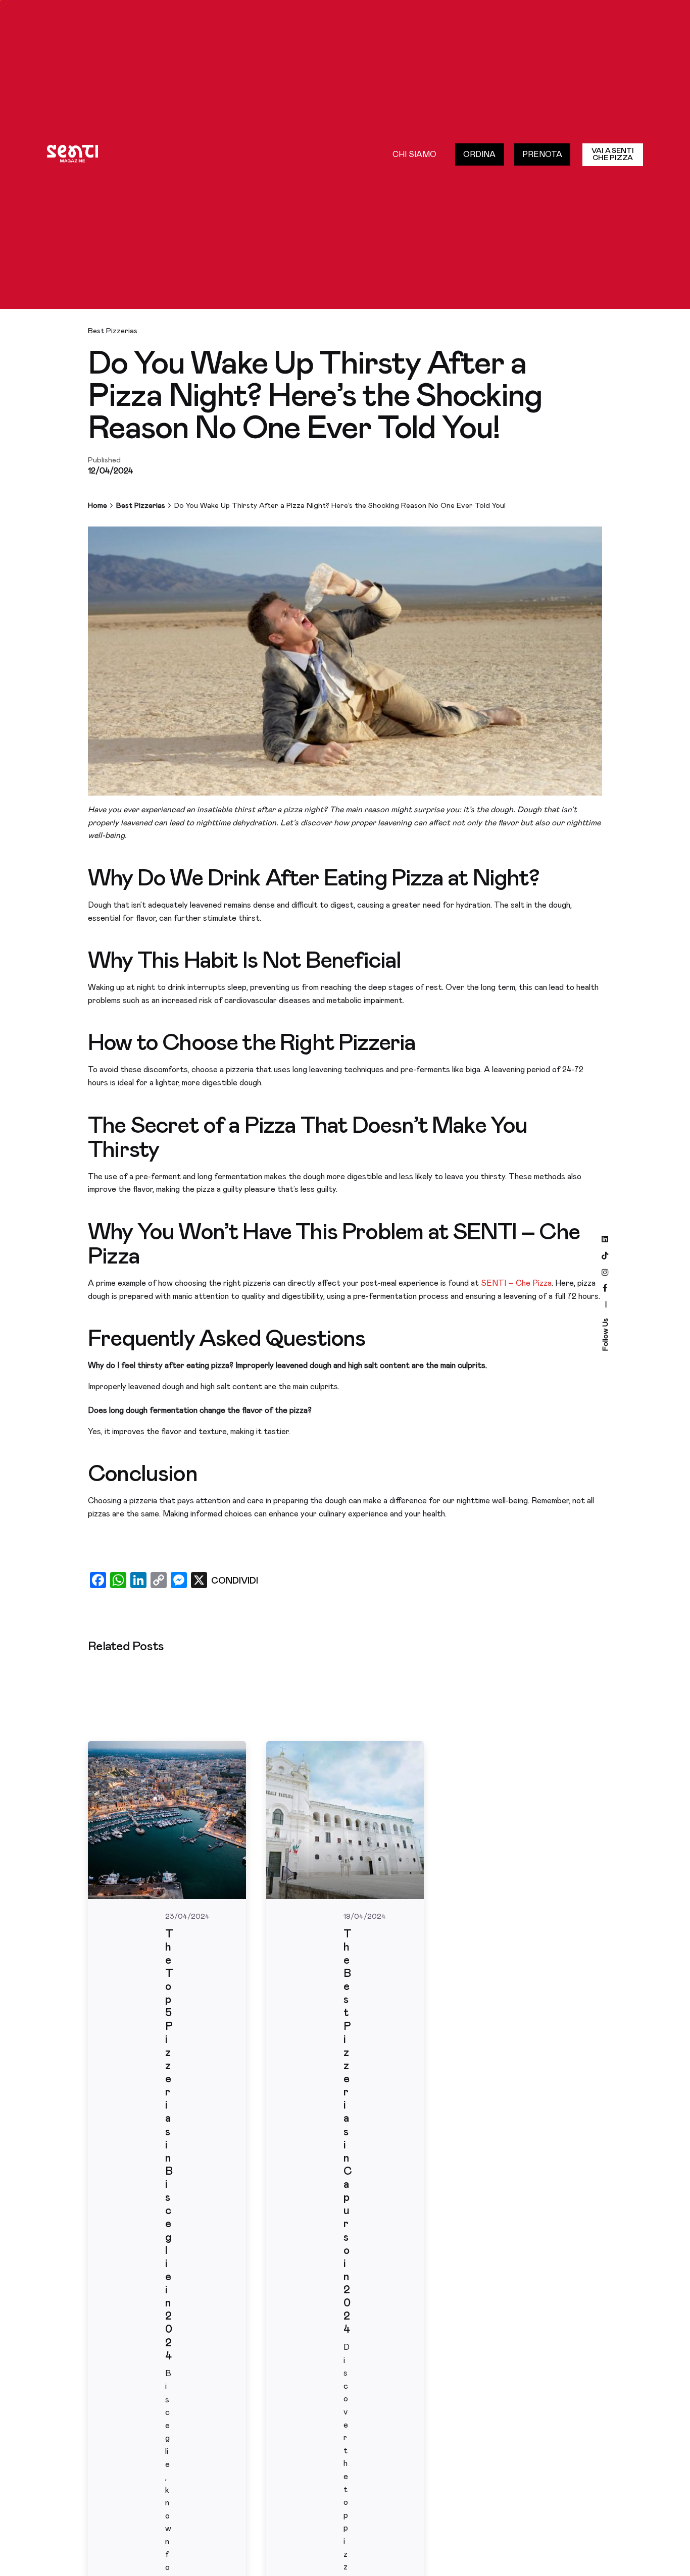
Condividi (235, 1581)
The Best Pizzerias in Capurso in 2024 (348, 2132)
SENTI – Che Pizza (516, 1283)
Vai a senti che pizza (612, 154)
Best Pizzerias (113, 331)
